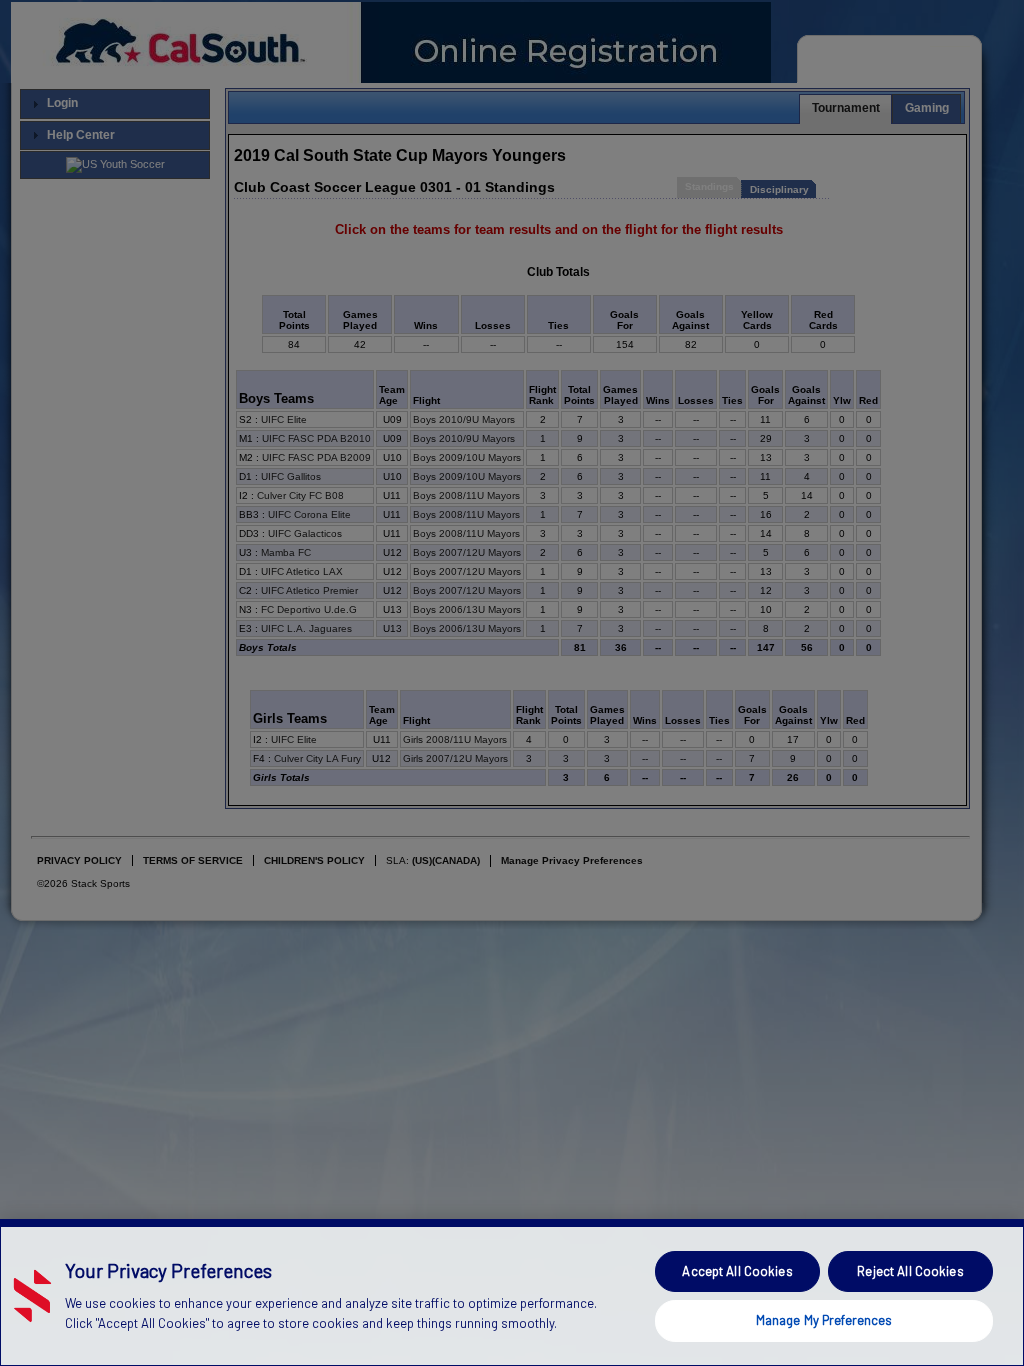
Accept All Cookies (737, 1271)
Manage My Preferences (824, 1320)
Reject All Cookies (910, 1271)
